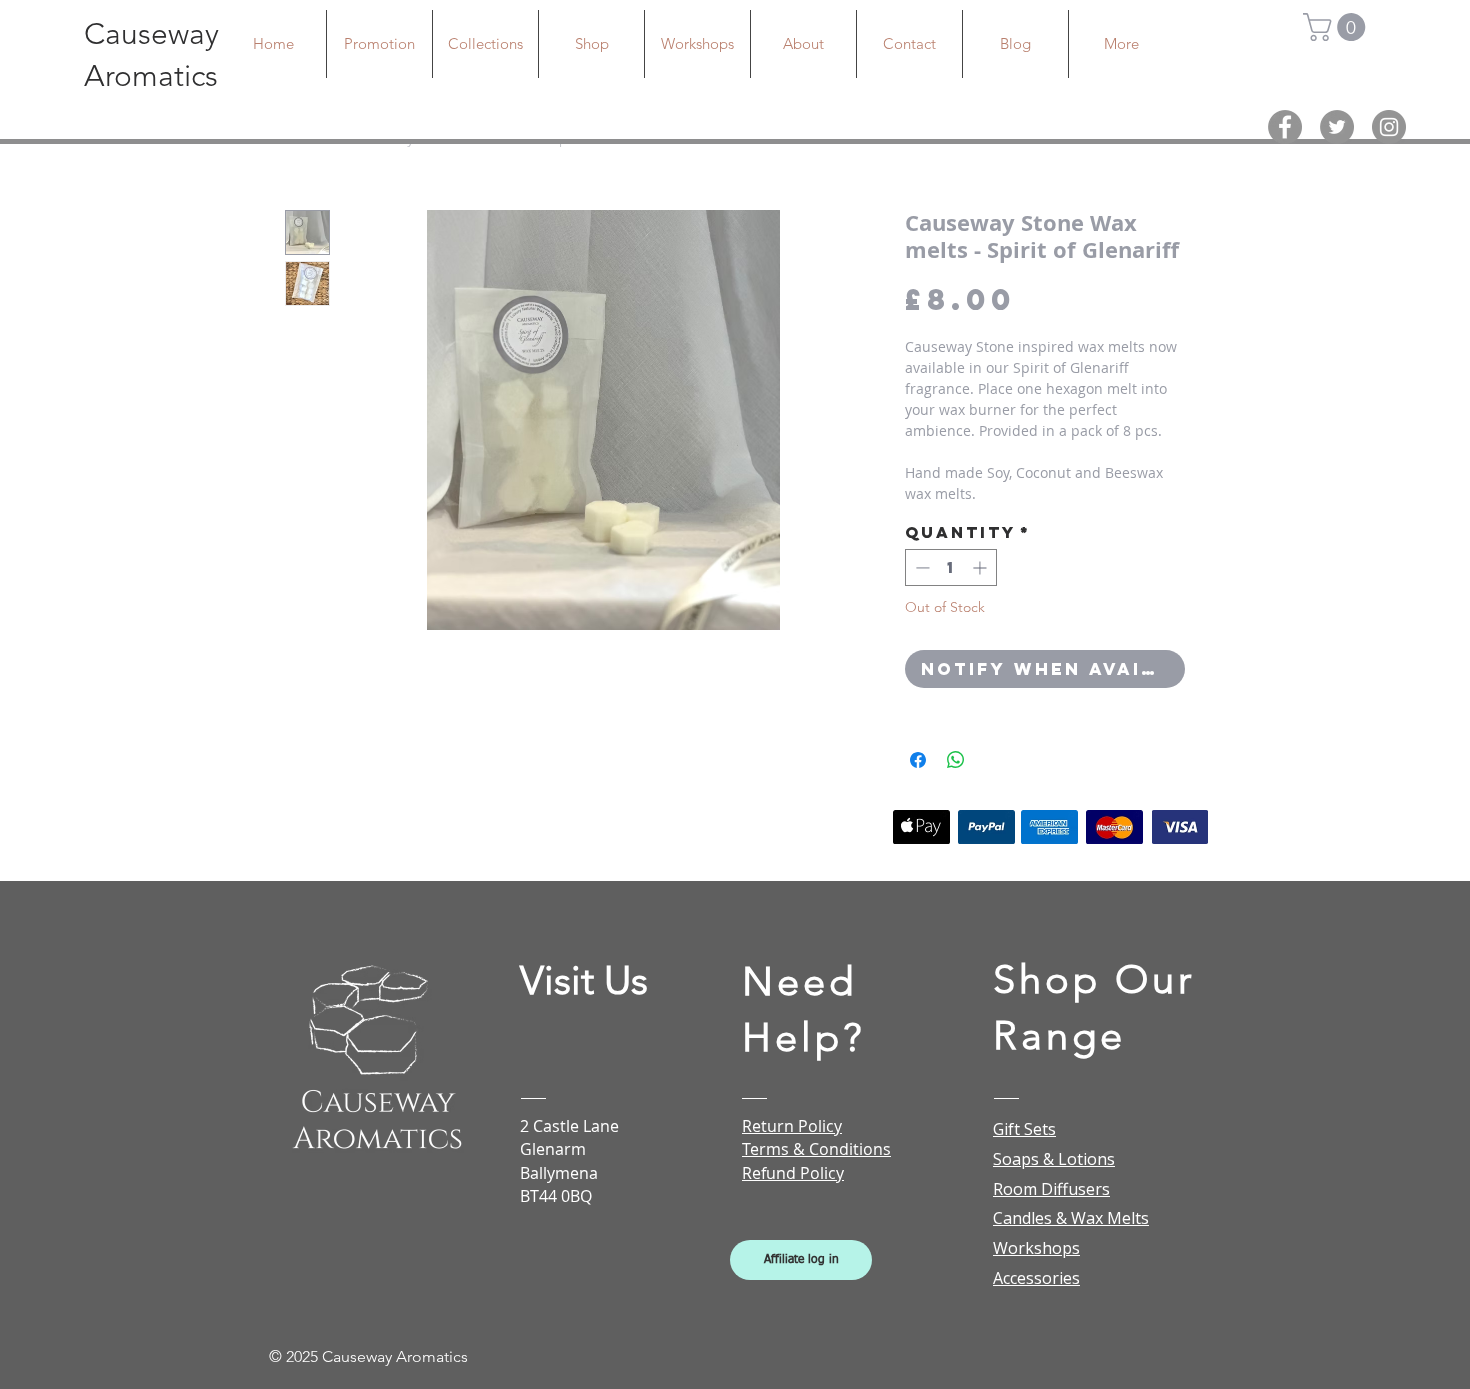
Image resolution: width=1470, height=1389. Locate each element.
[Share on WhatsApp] (956, 760)
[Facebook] (1285, 127)
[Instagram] (1389, 127)
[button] (1337, 27)
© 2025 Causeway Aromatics (368, 1356)
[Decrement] (920, 567)
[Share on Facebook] (918, 760)
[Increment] (981, 567)
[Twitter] (1337, 127)
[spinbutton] (951, 567)
